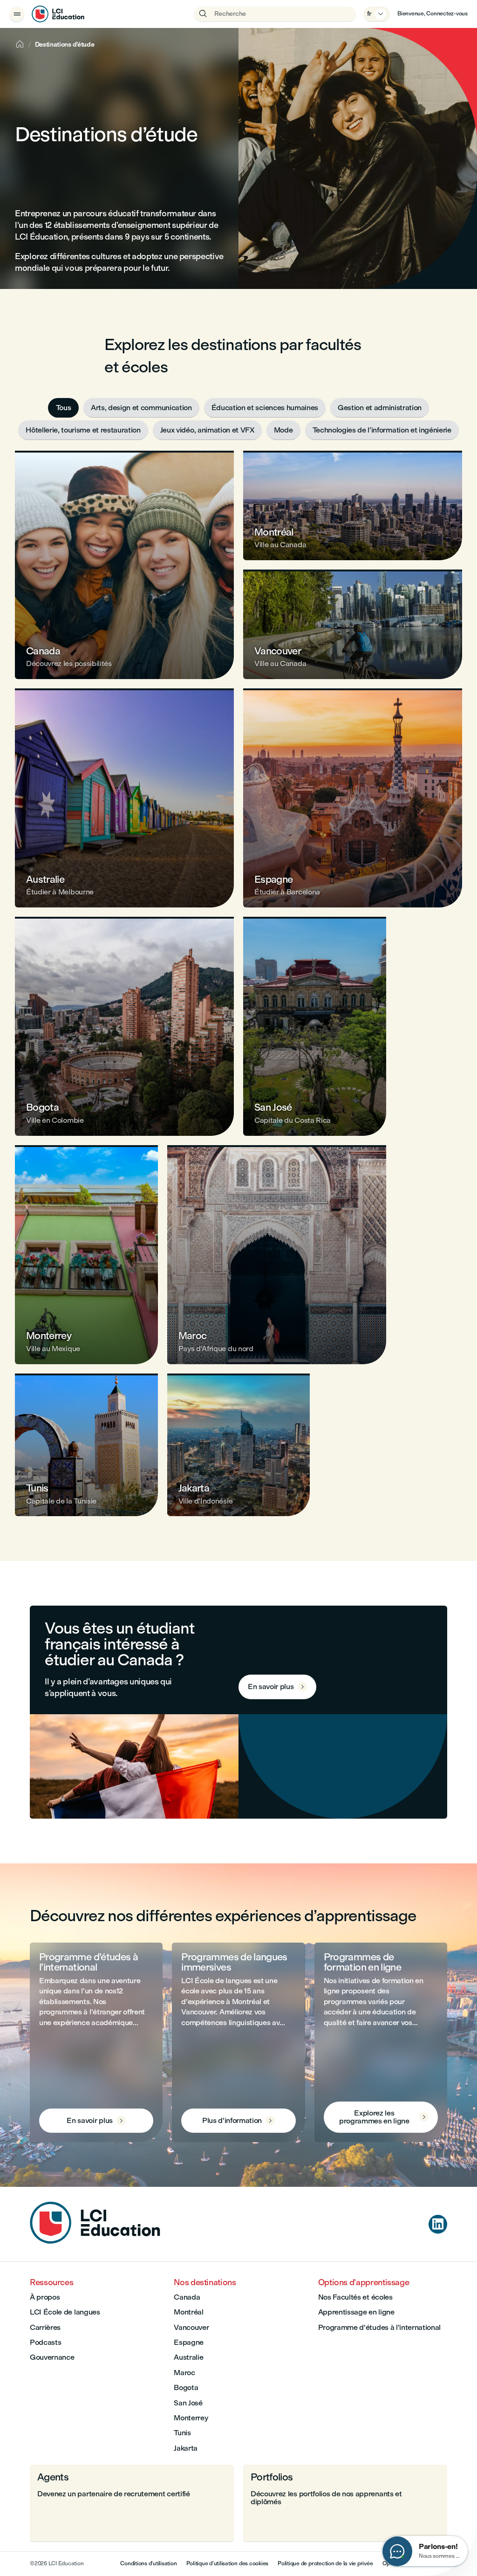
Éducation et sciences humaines (265, 408)
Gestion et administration (380, 408)
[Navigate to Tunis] (86, 1445)
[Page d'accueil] (95, 2241)
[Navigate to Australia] (124, 798)
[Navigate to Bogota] (124, 1026)
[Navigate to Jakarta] (239, 1445)
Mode (283, 430)
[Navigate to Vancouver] (353, 624)
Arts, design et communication (141, 408)
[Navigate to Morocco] (277, 1255)
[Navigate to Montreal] (353, 505)
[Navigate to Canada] (124, 565)
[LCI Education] (58, 14)
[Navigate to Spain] (353, 798)
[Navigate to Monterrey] (86, 1255)
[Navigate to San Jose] (315, 1026)
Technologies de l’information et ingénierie (382, 430)
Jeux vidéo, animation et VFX (207, 430)
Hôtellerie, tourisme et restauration (83, 430)
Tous (64, 408)
